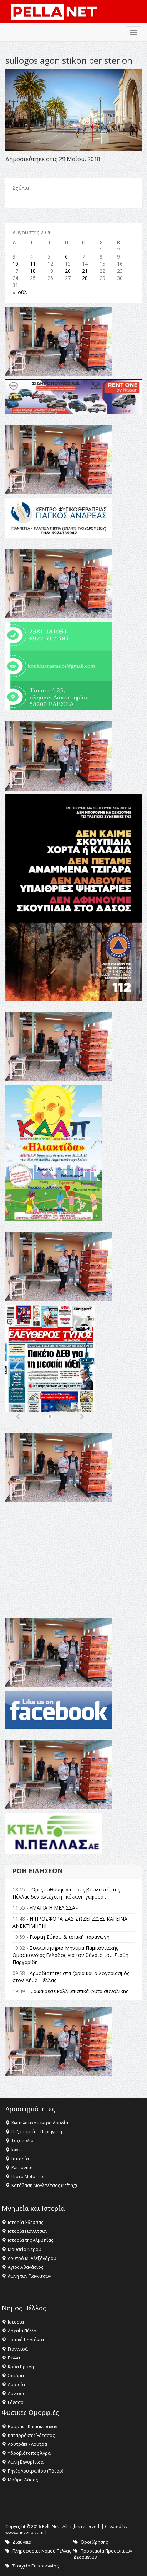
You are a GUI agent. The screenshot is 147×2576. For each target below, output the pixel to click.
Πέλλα (14, 2358)
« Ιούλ (20, 292)
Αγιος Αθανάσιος (26, 2267)
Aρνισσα (17, 2393)
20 (68, 271)
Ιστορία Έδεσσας (26, 2222)
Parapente (22, 2168)
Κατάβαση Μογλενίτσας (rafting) (44, 2185)
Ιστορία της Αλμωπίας (31, 2240)
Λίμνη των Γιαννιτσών (29, 2276)
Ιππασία (20, 2159)
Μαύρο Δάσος (23, 2480)
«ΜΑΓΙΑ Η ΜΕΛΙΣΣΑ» (54, 1908)
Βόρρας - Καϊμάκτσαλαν (32, 2426)
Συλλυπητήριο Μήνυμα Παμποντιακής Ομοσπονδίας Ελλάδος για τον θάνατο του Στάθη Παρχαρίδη (70, 1955)
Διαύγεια (22, 2542)
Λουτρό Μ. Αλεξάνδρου (32, 2258)
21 (85, 271)
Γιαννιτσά (18, 2349)
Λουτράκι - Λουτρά (27, 2444)
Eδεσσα (16, 2402)
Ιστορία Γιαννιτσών (28, 2231)
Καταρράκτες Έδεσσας (31, 2435)
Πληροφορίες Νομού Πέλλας (42, 2551)
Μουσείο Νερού (25, 2249)
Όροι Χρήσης (94, 2542)
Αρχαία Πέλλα (22, 2331)
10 (15, 264)
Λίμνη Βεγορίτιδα (26, 2462)
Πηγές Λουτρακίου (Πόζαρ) (36, 2471)
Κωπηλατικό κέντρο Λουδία (40, 2123)
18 (33, 271)
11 (33, 264)
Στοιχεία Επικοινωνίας (36, 2566)
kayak (17, 2150)
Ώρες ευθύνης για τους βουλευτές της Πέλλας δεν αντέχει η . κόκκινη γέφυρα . (66, 1893)
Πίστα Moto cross (29, 2176)
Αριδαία (16, 2385)
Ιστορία (16, 2322)
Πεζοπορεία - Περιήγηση (37, 2132)
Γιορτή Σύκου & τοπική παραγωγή (70, 1937)
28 (85, 278)
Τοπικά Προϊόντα (26, 2340)
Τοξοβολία (22, 2141)
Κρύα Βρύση (21, 2367)
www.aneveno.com (24, 2532)
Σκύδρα (16, 2376)
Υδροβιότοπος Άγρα (29, 2453)
